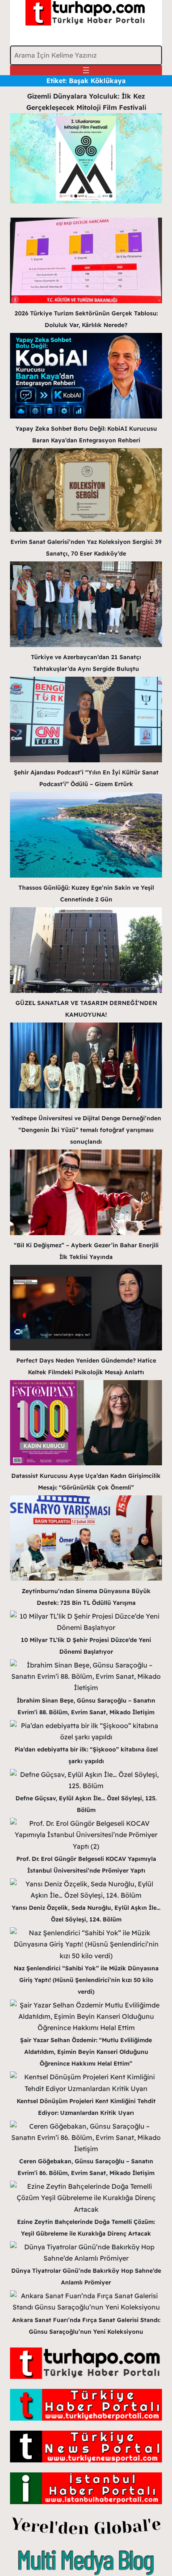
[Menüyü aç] (86, 70)
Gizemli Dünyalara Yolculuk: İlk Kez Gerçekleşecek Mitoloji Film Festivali (86, 102)
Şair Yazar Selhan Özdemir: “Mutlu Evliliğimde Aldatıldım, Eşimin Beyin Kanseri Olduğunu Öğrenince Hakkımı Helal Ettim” (86, 2052)
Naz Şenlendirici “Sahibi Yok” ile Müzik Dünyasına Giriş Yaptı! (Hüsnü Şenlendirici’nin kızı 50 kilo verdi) (86, 1980)
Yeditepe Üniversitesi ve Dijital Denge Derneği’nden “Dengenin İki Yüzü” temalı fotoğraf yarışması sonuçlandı (86, 1130)
